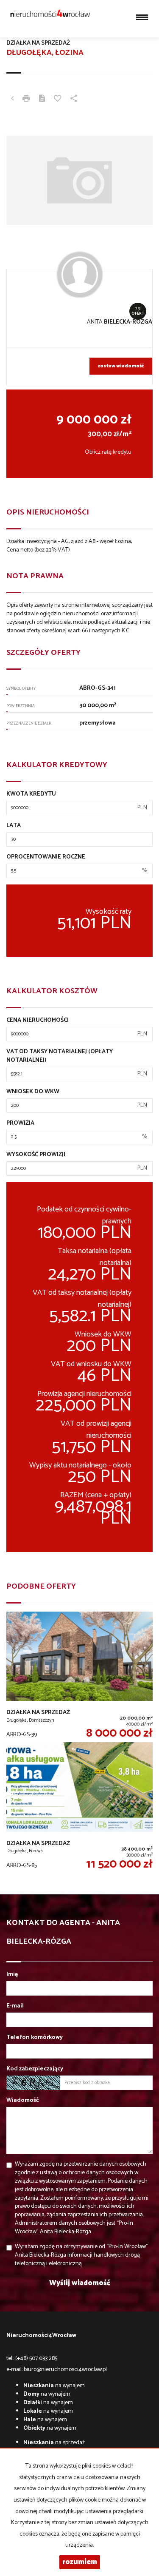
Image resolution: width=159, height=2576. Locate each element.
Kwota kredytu (31, 794)
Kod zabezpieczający (35, 2069)
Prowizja (20, 1123)
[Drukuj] (26, 100)
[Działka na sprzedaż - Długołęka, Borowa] (79, 1807)
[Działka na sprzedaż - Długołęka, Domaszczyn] (79, 1677)
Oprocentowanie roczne (46, 857)
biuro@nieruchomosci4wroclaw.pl (65, 2370)
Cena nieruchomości (38, 1021)
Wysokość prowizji (36, 1155)
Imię (12, 1975)
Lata (14, 826)
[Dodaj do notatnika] (58, 100)
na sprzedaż (54, 2443)
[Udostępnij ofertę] (74, 100)
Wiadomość (23, 2101)
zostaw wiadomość (121, 366)
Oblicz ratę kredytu (108, 452)
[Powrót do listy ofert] (12, 100)
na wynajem (54, 2386)
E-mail (15, 2006)
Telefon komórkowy (35, 2038)
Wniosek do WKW (33, 1092)
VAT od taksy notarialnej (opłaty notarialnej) (60, 1056)
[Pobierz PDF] (42, 100)
